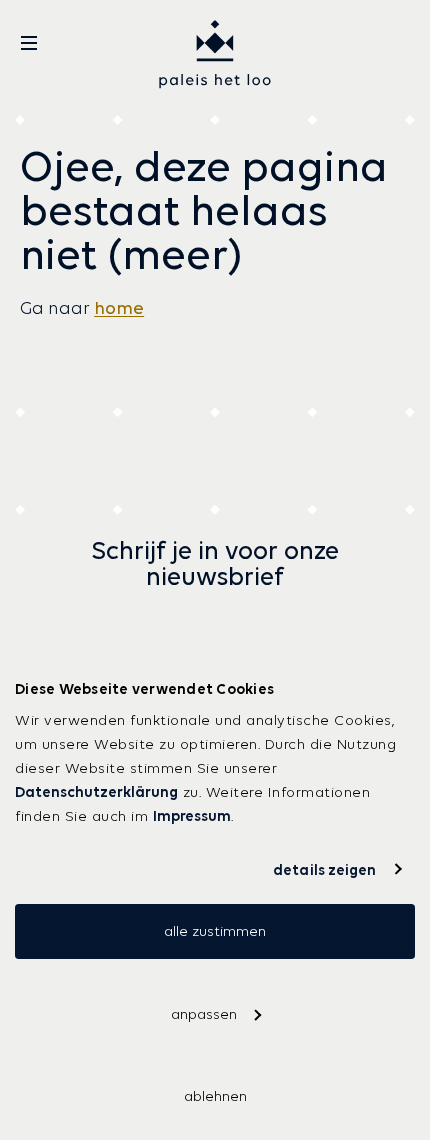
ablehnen (215, 1096)
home (119, 308)
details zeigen (324, 869)
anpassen (204, 1014)
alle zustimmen (215, 931)
